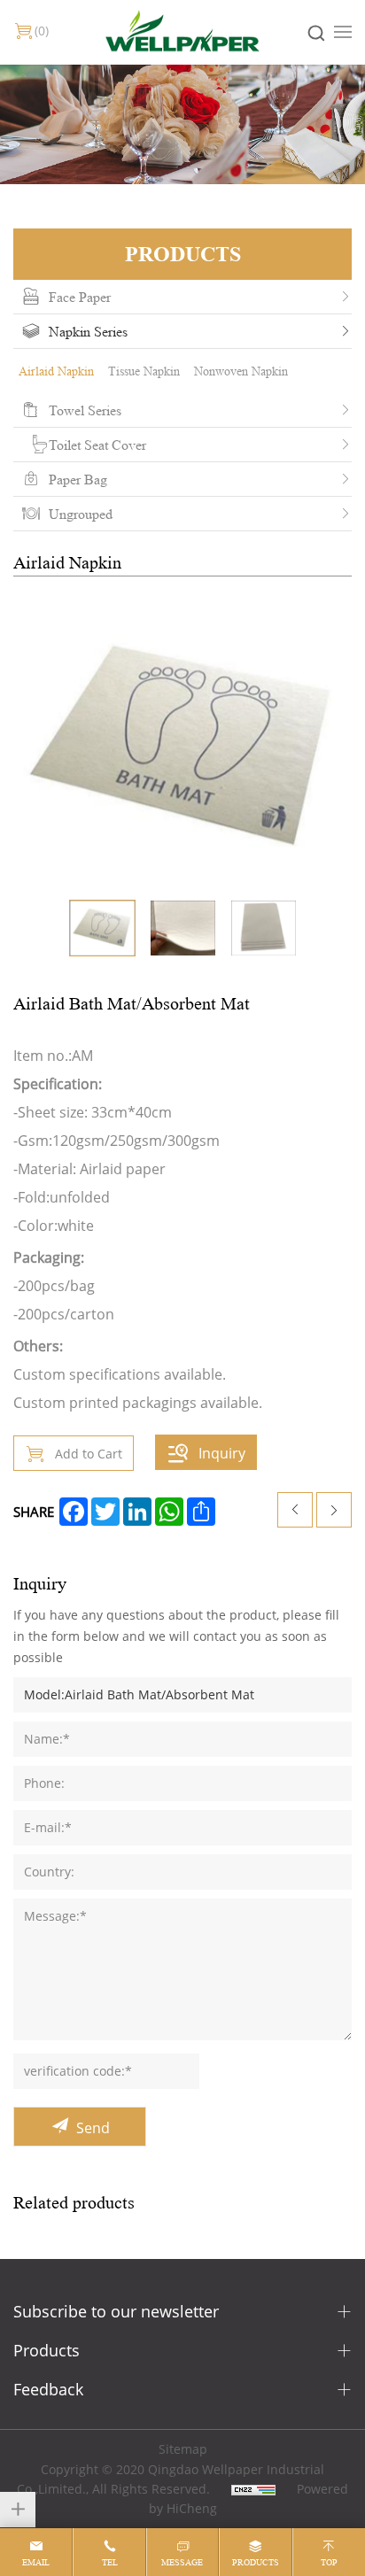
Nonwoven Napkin (241, 371)
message (182, 2562)
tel (110, 2562)
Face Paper (80, 297)
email (36, 2562)
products (256, 2562)
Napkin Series (88, 331)
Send (93, 2127)
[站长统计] (253, 2489)
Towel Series (85, 410)
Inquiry (222, 1453)
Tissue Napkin (144, 371)
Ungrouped (81, 514)
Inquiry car (42, 31)
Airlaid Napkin (56, 371)
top (329, 2562)
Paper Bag (78, 479)
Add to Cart (89, 1454)
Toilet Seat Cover (97, 445)
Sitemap (183, 2449)
